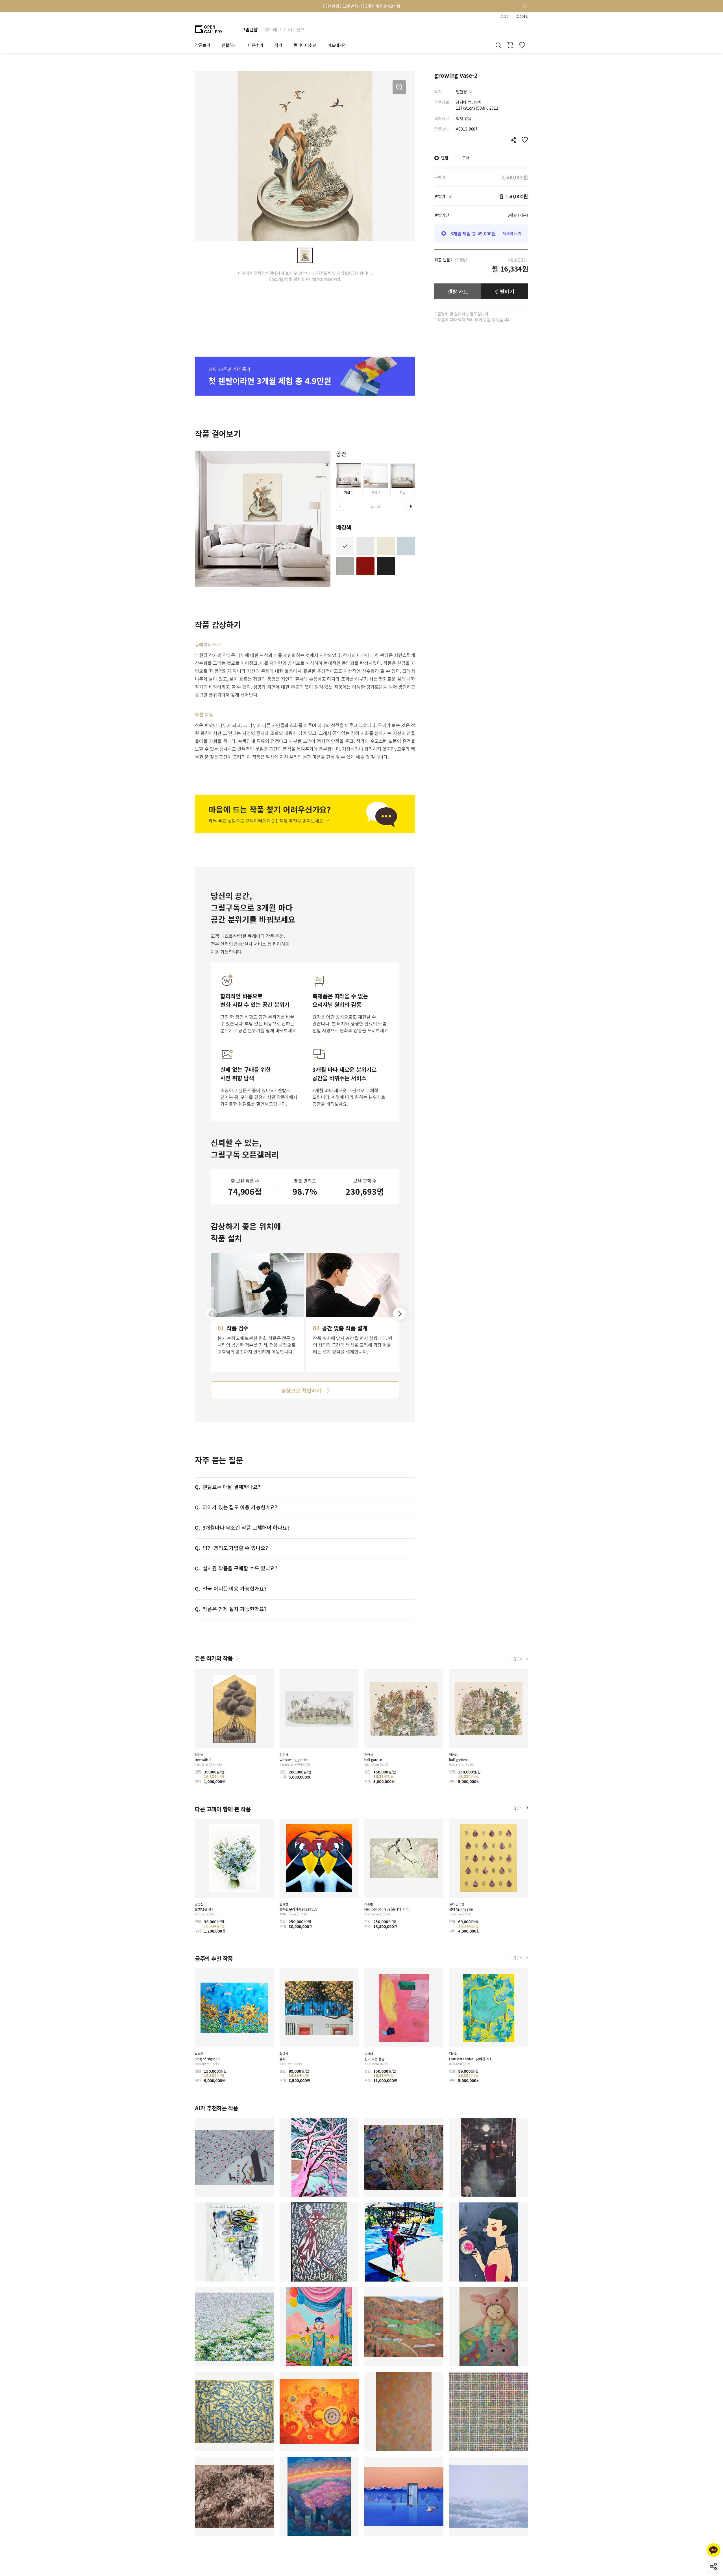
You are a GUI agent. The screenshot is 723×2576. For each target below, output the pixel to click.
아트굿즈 (296, 29)
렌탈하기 (505, 291)
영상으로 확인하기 (301, 1390)
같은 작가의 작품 (214, 1658)
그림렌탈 (249, 29)
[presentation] (341, 506)
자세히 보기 (512, 233)
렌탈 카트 (458, 291)
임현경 (461, 92)
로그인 (505, 17)
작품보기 (202, 45)
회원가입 (522, 17)
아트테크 (273, 29)
